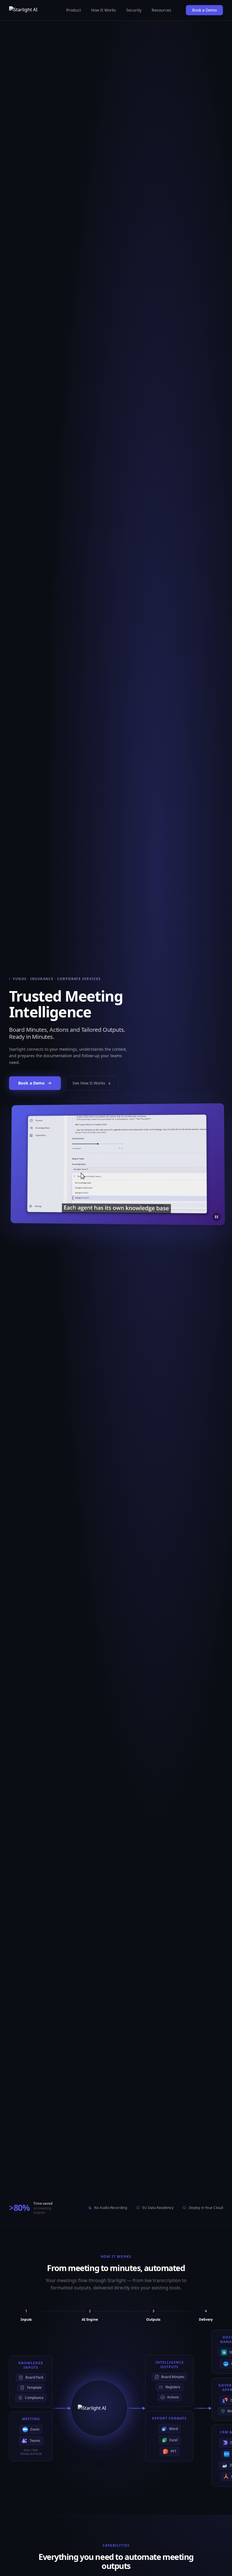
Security (134, 10)
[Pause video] (216, 1217)
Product (74, 10)
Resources (161, 10)
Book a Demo (204, 10)
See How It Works (89, 1083)
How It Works (104, 10)
